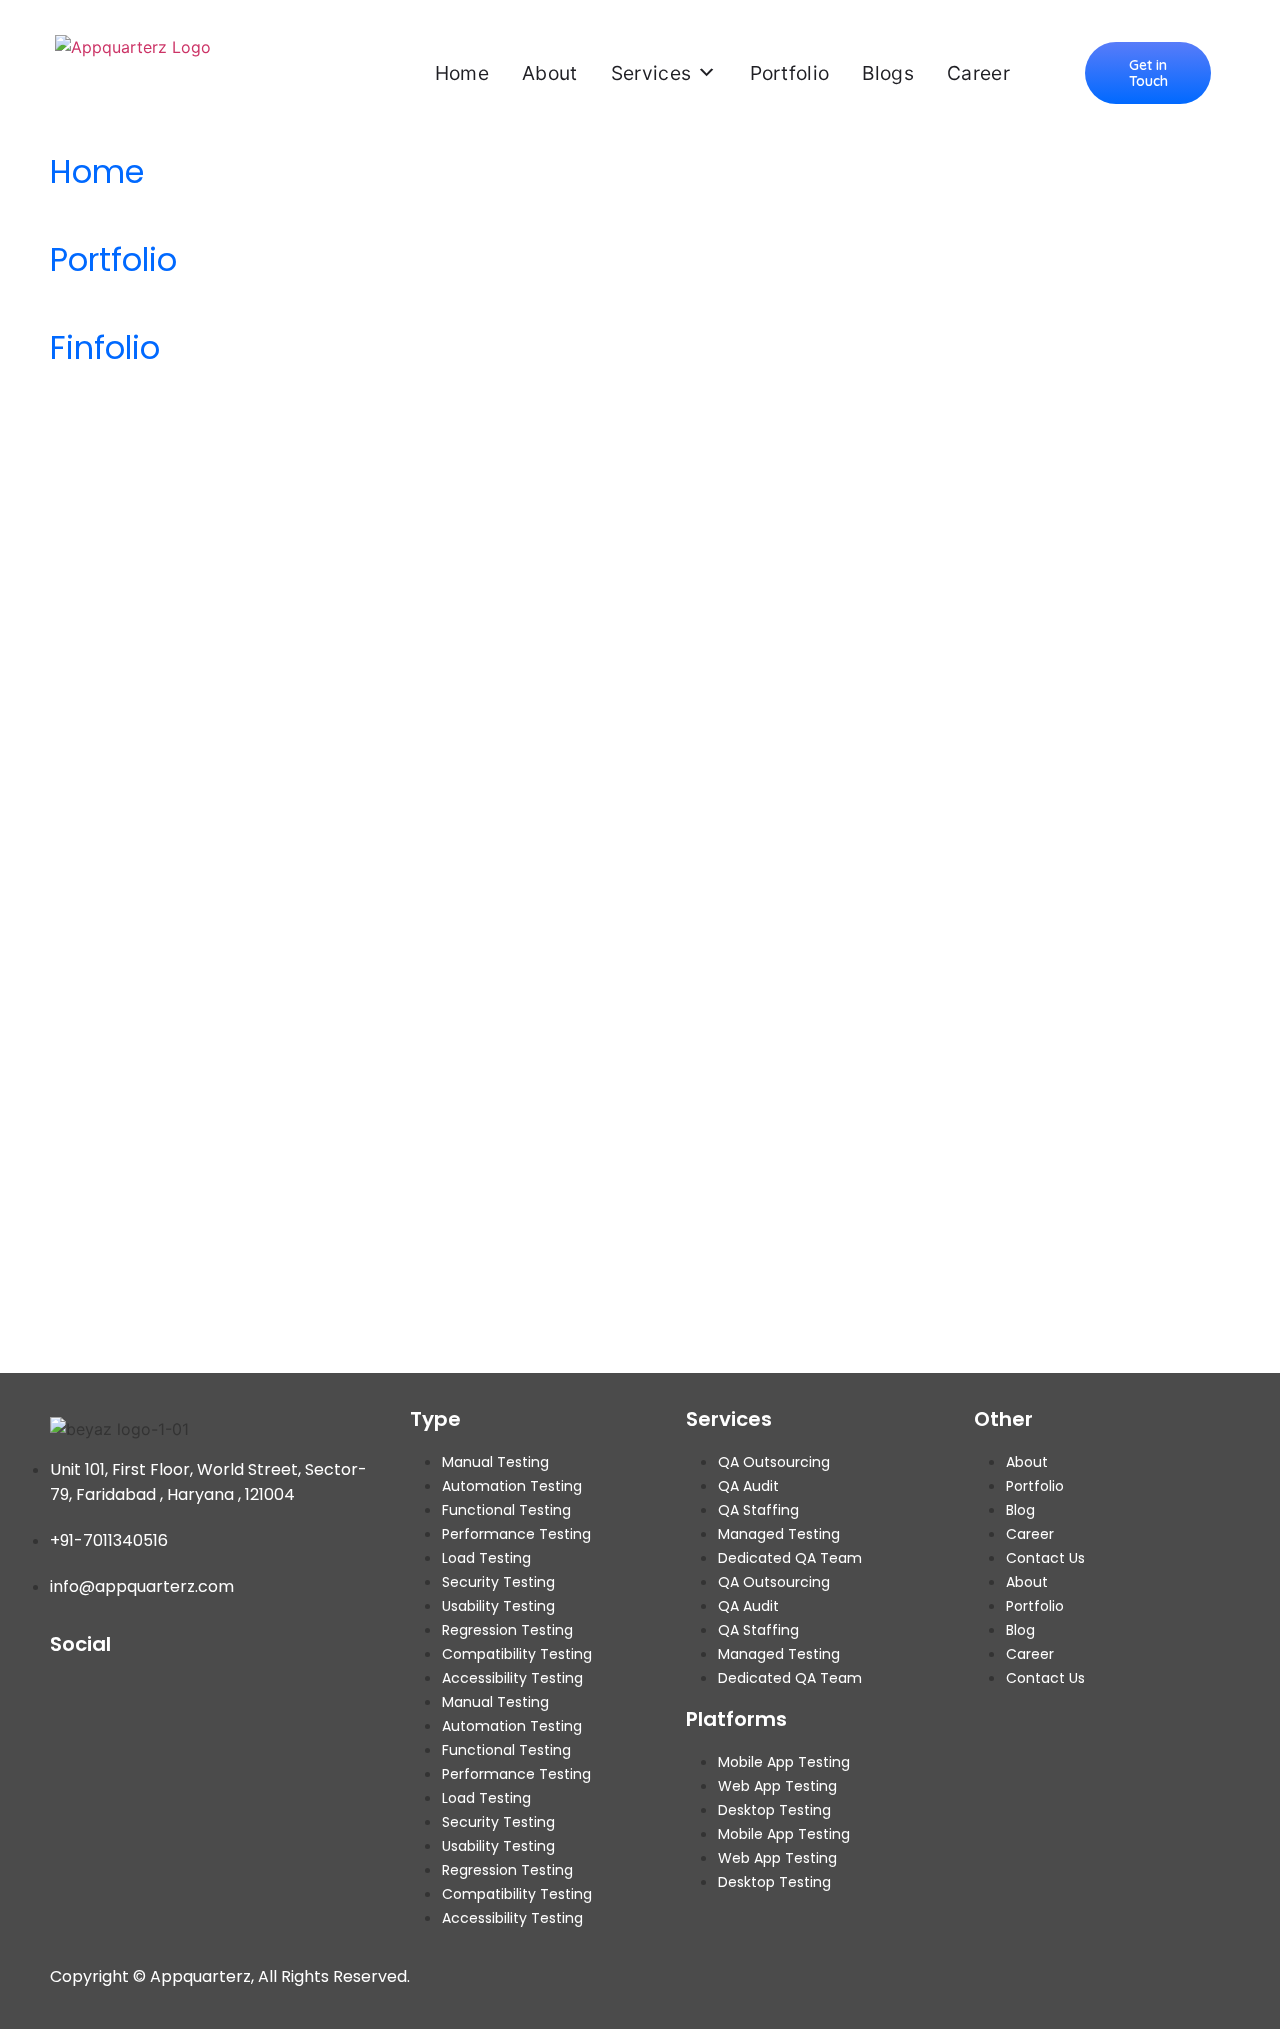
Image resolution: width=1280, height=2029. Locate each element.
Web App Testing (777, 1786)
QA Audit (748, 1486)
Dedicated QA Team (790, 1558)
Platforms (736, 1719)
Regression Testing (507, 1630)
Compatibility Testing (517, 1654)
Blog (1020, 1510)
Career (978, 73)
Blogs (888, 73)
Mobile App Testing (784, 1762)
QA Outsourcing (774, 1462)
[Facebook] (65, 1689)
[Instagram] (157, 1689)
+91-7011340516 (109, 1540)
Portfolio (790, 73)
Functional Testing (506, 1510)
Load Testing (486, 1558)
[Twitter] (111, 1689)
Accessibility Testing (512, 1678)
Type (435, 1419)
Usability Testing (498, 1606)
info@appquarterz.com (142, 1586)
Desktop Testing (774, 1810)
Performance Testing (516, 1534)
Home (462, 73)
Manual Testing (495, 1462)
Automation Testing (512, 1486)
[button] (1148, 73)
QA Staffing (758, 1510)
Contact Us (1045, 1558)
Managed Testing (779, 1534)
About (550, 73)
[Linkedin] (203, 1689)
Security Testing (498, 1582)
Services (651, 73)
